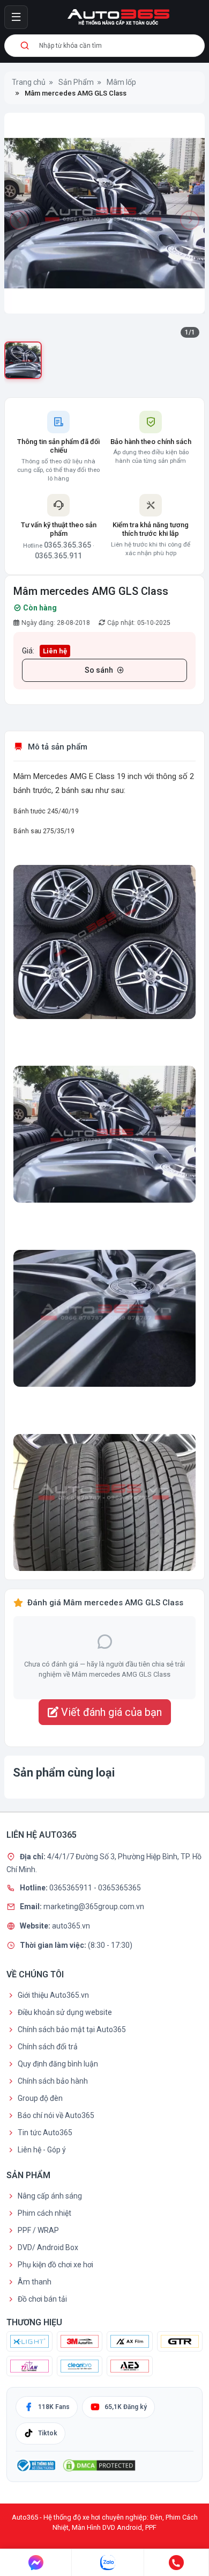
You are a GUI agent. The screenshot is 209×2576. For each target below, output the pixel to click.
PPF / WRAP (38, 2230)
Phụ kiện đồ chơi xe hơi (55, 2265)
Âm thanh (35, 2282)
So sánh (99, 670)
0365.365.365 (68, 545)
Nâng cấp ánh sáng (50, 2196)
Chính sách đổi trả (48, 2047)
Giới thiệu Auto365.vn (53, 1995)
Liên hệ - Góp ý (42, 2150)
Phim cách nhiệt (44, 2213)
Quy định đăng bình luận (58, 2064)
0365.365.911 (58, 556)
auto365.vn (71, 1926)
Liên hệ (55, 651)
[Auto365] (118, 17)
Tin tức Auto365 (45, 2133)
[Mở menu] (16, 17)
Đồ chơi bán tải (42, 2299)
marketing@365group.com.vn (94, 1906)
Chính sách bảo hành (53, 2081)
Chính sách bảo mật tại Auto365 (72, 2029)
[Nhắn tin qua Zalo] (108, 2563)
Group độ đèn (40, 2098)
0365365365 (120, 1887)
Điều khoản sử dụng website (65, 2012)
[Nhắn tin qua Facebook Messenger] (36, 2563)
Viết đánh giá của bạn (110, 1712)
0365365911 (72, 1887)
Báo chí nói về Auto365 (56, 2115)
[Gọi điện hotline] (177, 2563)
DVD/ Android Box (48, 2247)
